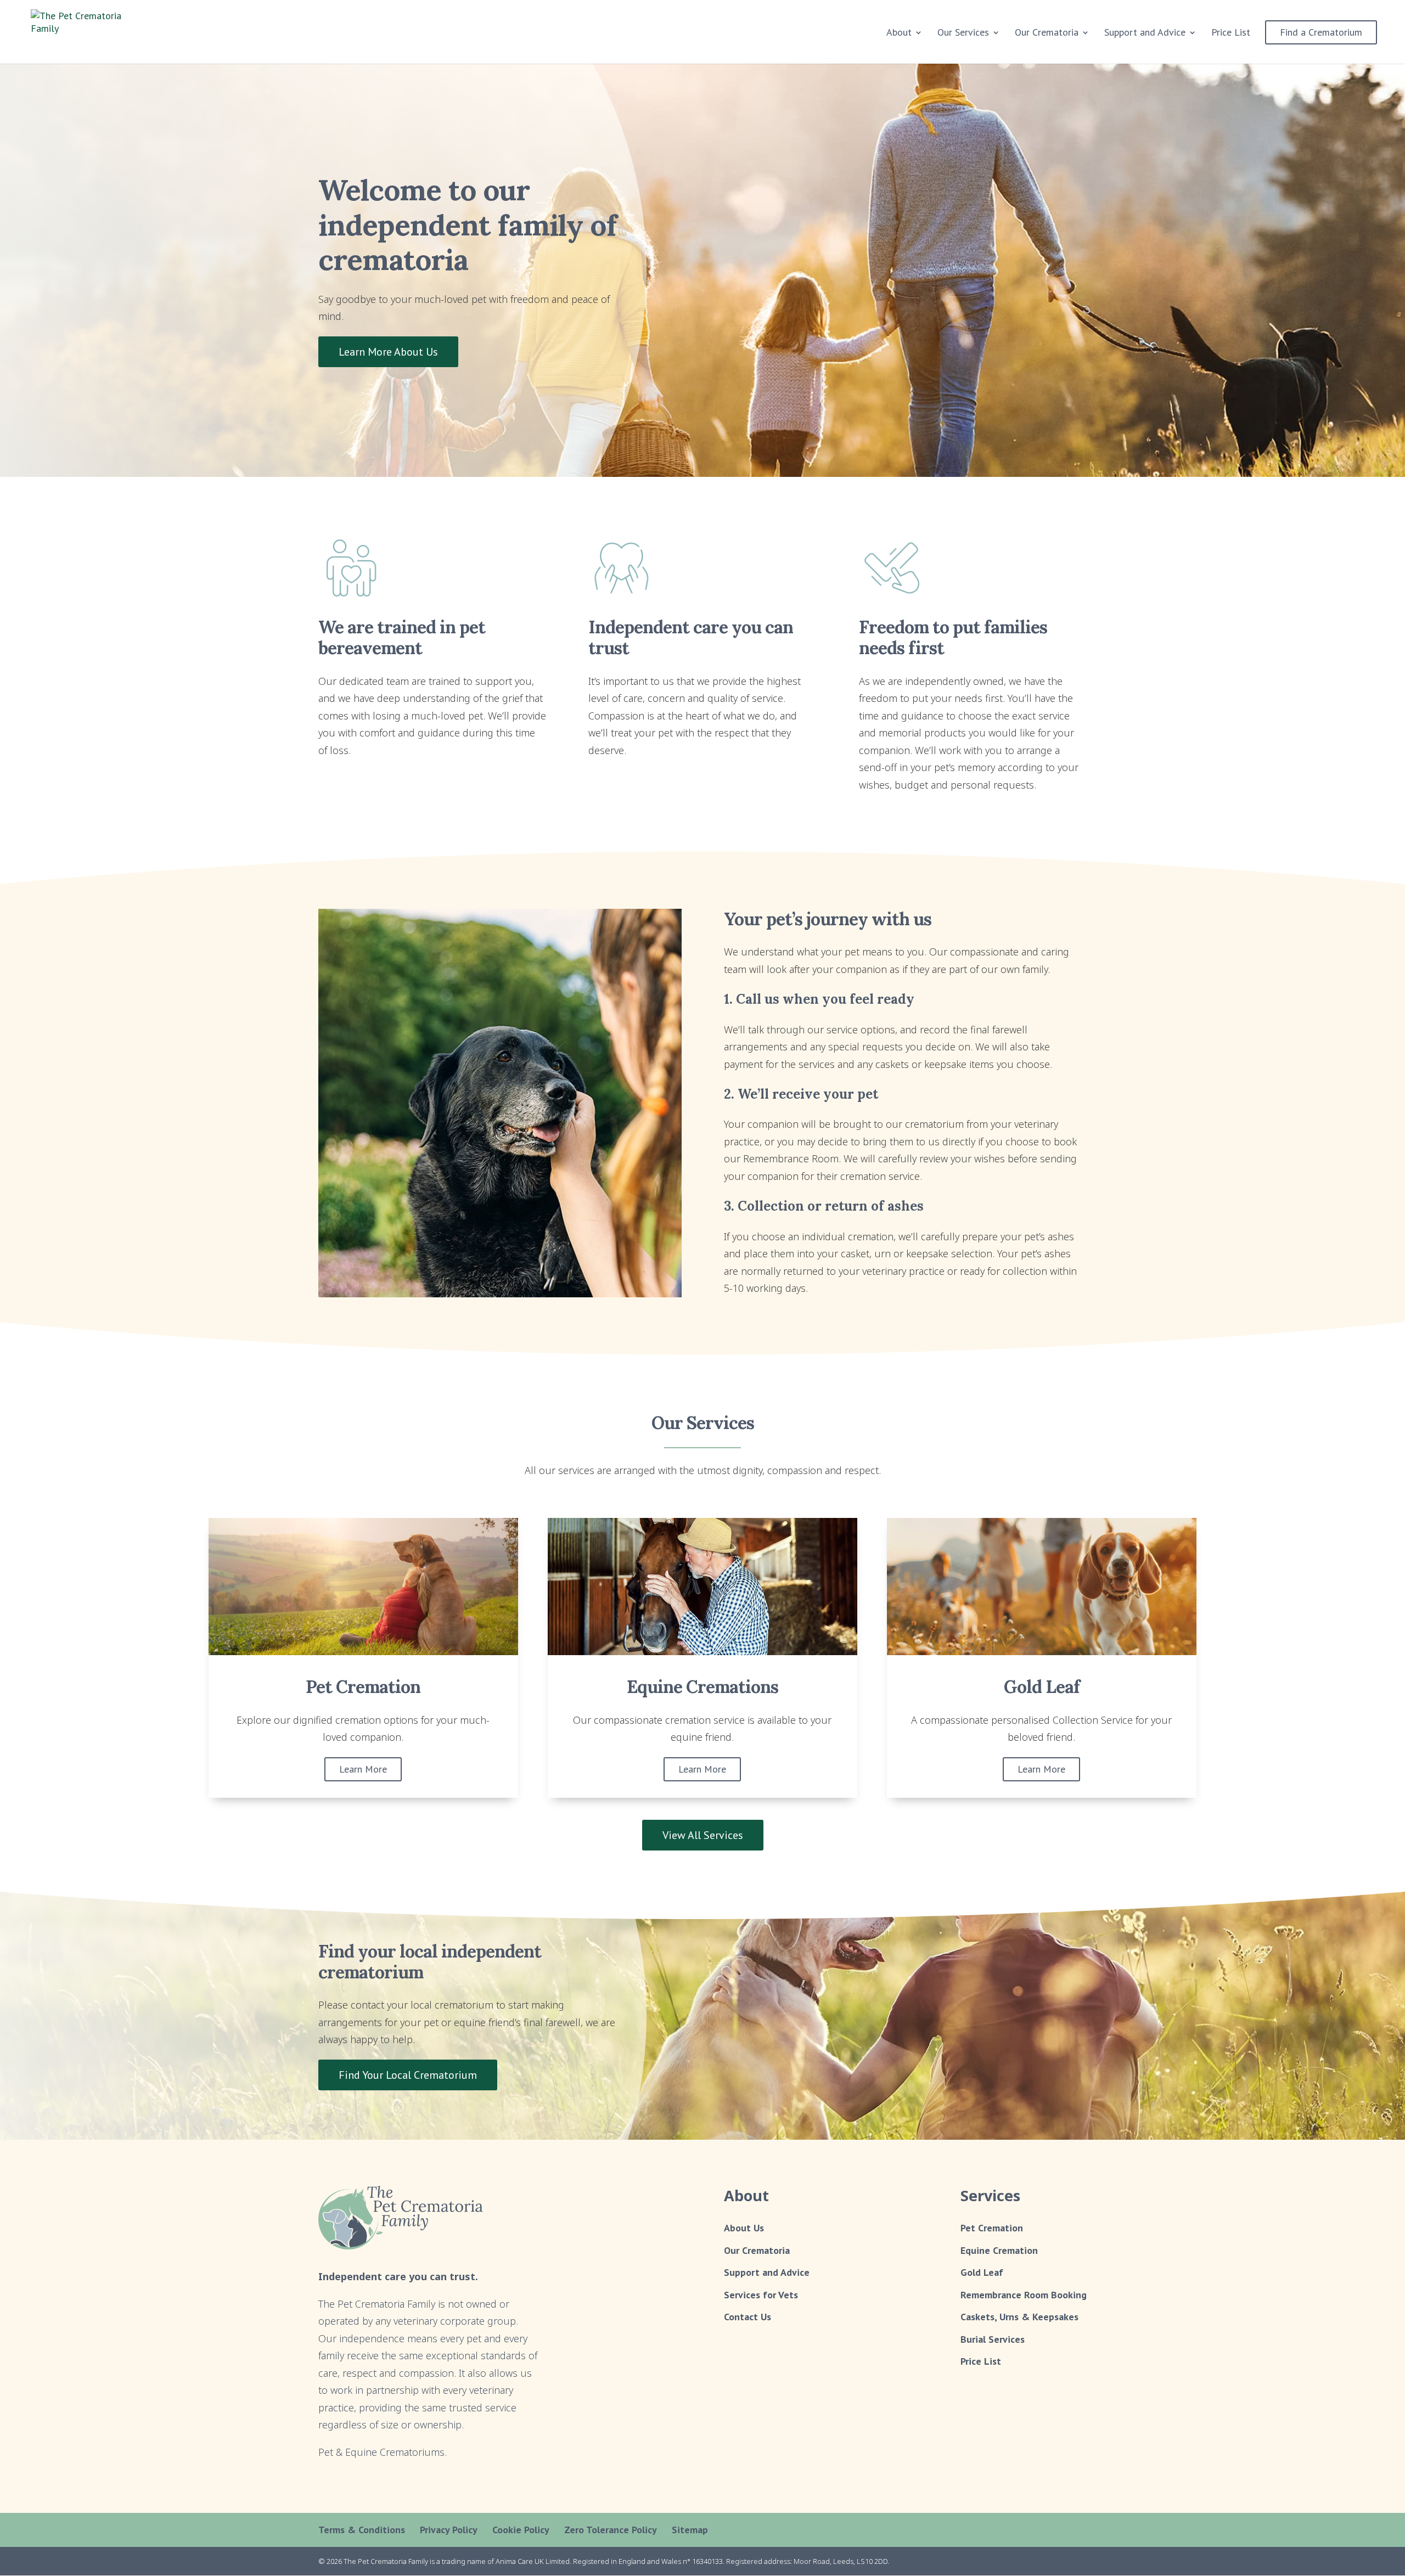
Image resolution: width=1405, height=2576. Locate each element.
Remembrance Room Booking (1024, 2294)
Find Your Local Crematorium (408, 2075)
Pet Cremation (992, 2228)
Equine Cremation (999, 2250)
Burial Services (993, 2339)
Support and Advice (1145, 33)
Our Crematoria (757, 2250)
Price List (1231, 33)
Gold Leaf (982, 2272)
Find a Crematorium (1321, 32)
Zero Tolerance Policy (611, 2530)
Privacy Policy (449, 2530)
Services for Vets (761, 2294)
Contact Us (748, 2317)
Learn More (363, 1769)
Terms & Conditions (362, 2530)
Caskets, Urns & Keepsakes (1019, 2317)
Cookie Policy (521, 2530)
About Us (744, 2228)
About (899, 33)
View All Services (703, 1835)
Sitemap (690, 2530)
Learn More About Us (388, 352)
